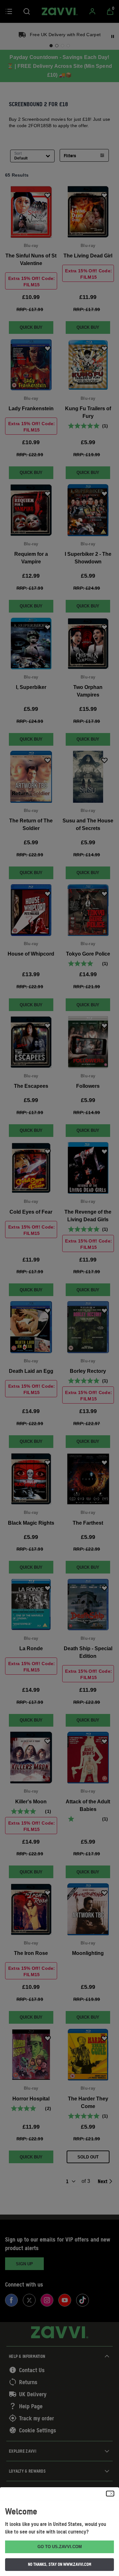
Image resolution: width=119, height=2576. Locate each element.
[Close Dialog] (110, 2494)
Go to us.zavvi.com (60, 2547)
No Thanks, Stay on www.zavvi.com (60, 2564)
